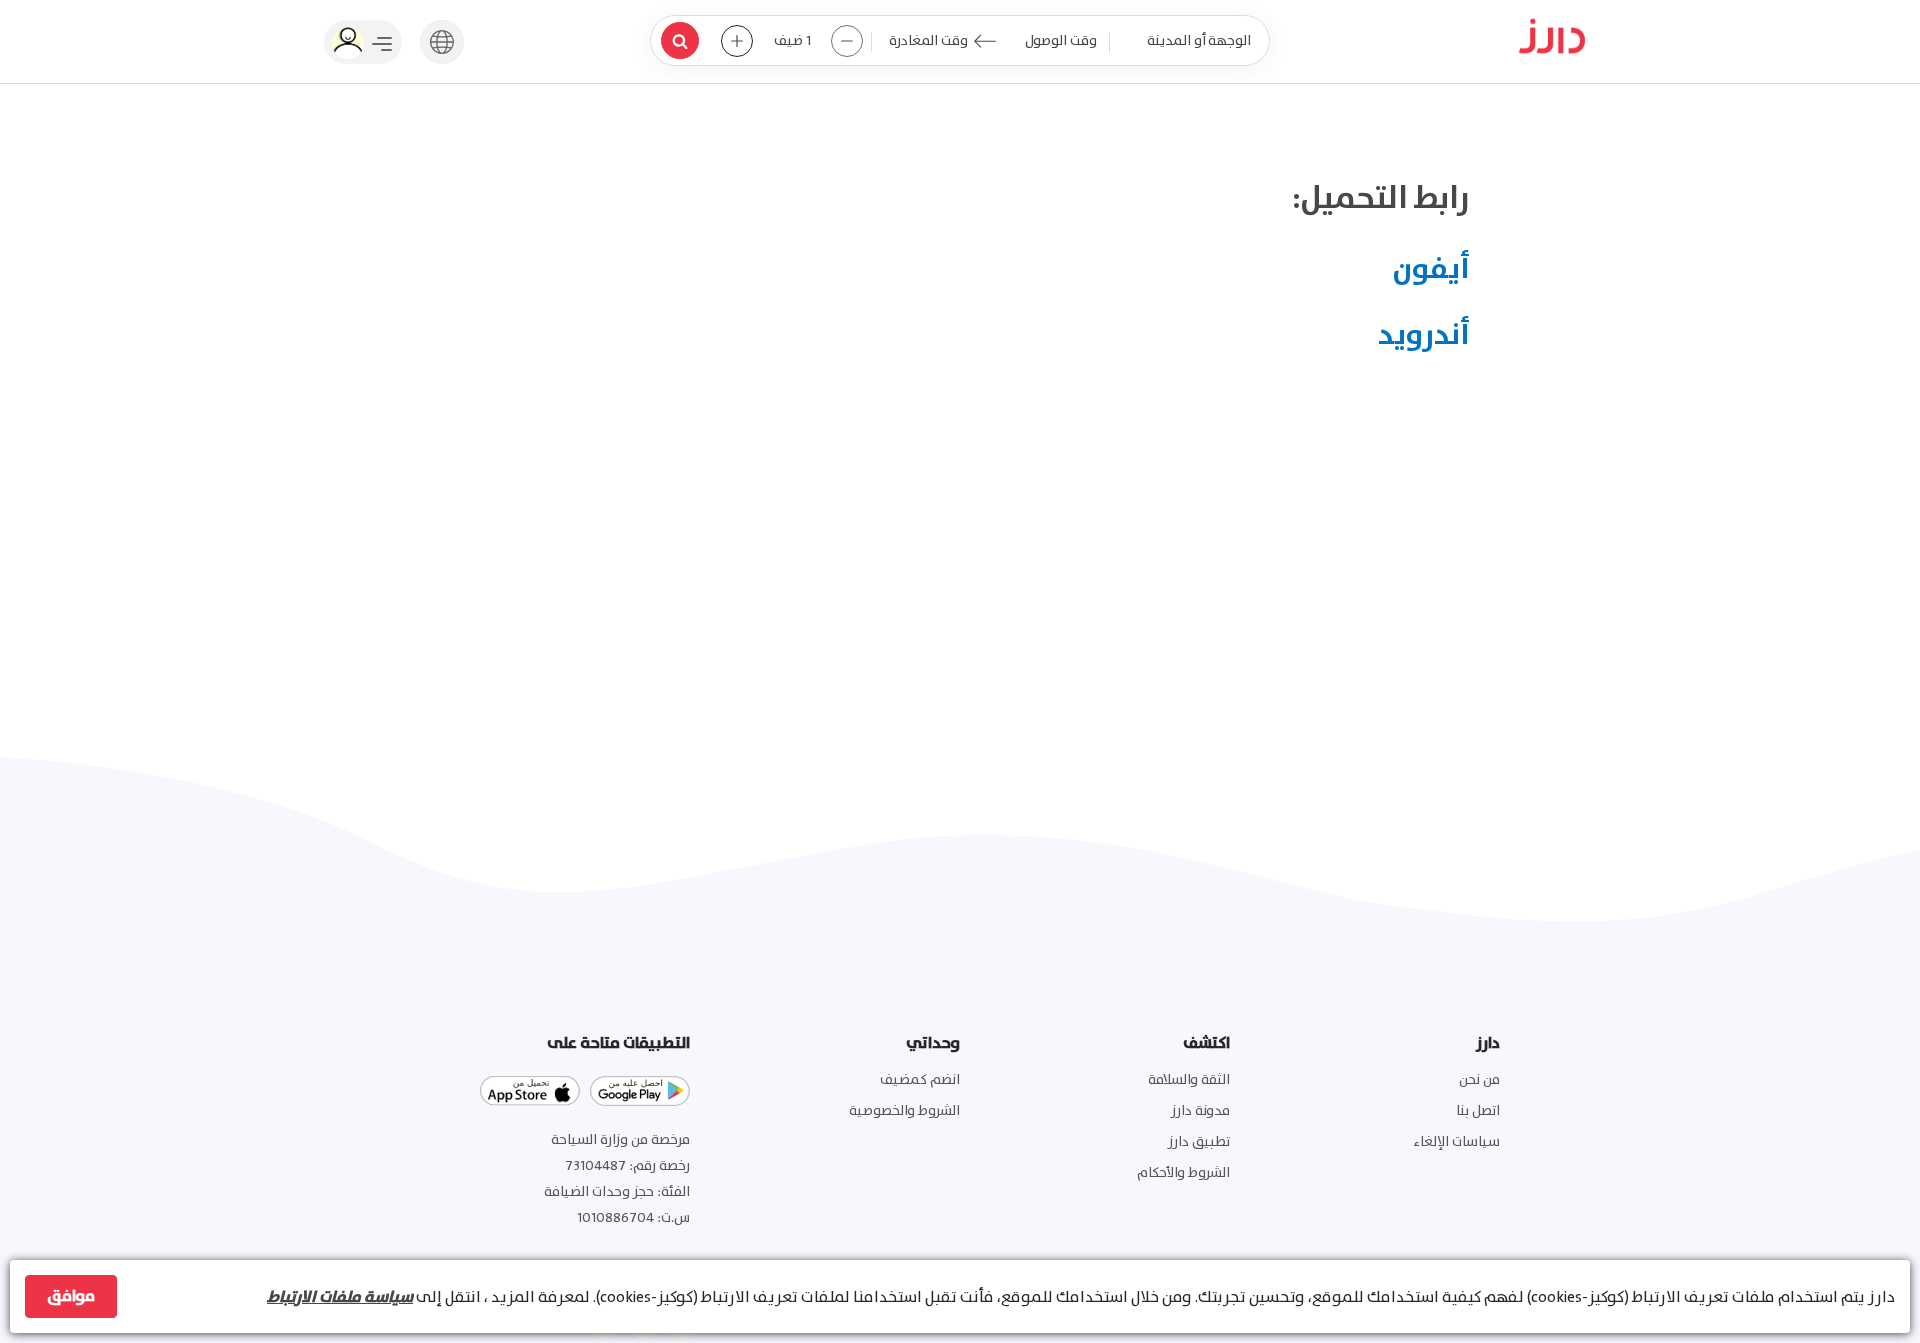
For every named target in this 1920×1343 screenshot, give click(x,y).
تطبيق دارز (1199, 1142)
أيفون (1431, 269)
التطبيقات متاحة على (618, 1043)
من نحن (1479, 1080)
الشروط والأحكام (1183, 1173)
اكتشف (1206, 1043)
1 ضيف (792, 41)
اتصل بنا (1478, 1111)
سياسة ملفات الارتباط (340, 1297)
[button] (442, 40)
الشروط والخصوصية (904, 1111)
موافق (71, 1296)
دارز (1488, 1043)
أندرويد (1424, 335)
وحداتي (933, 1043)
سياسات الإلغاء (1456, 1142)
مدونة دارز (1200, 1111)
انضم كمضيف (920, 1080)
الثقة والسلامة (1189, 1080)
